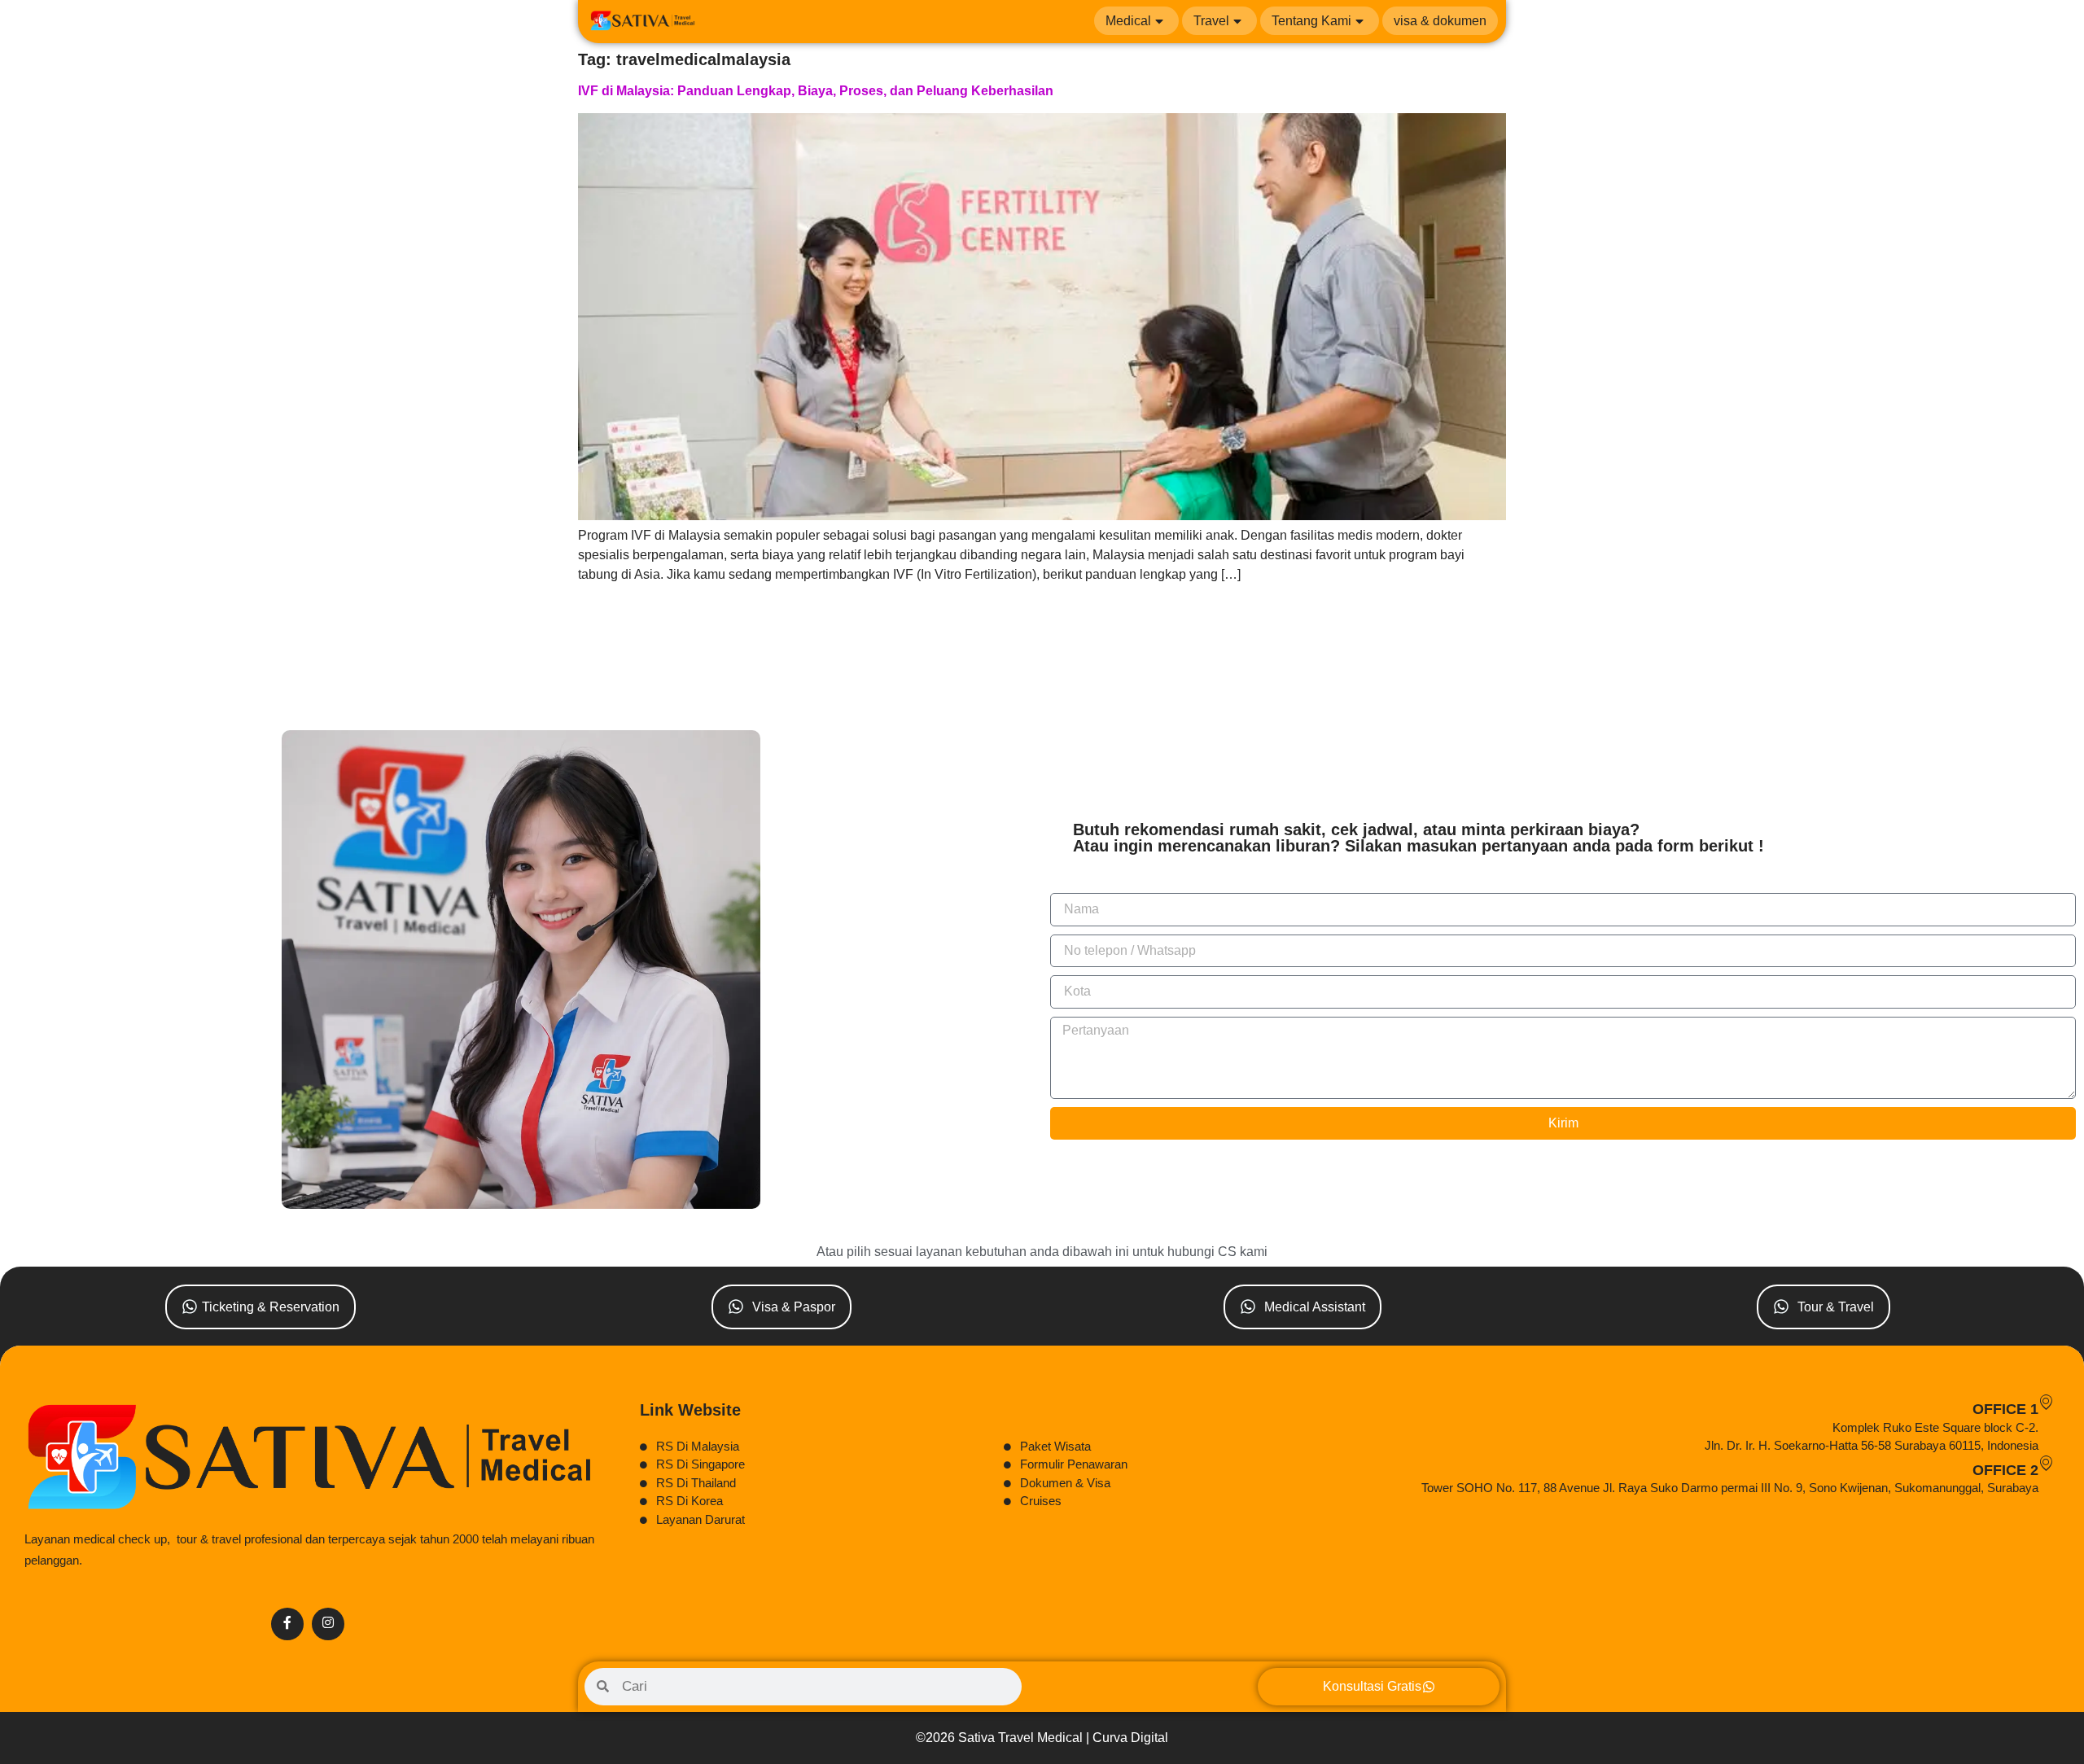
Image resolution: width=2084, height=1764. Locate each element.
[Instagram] (328, 1624)
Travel (1211, 21)
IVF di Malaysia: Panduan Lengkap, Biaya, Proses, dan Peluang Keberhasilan (816, 91)
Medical (1128, 21)
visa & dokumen (1440, 21)
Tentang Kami (1311, 21)
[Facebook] (287, 1624)
